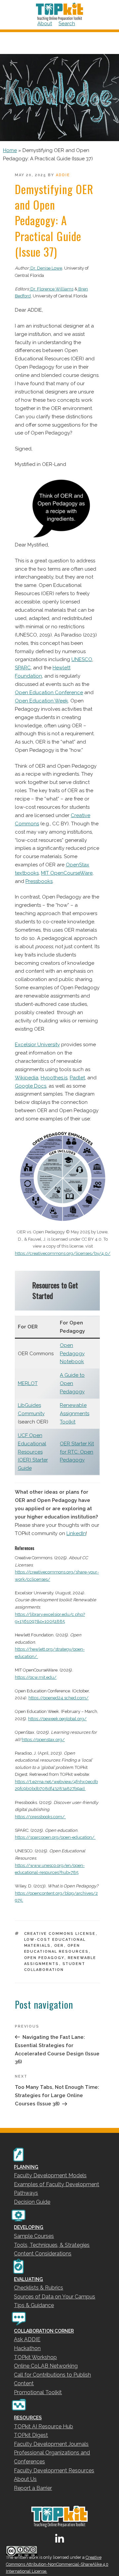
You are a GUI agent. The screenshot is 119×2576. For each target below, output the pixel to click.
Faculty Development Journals (51, 2444)
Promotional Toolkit (38, 2392)
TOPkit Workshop (35, 2357)
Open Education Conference (49, 693)
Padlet (77, 1078)
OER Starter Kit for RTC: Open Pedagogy (77, 1452)
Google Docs (31, 1086)
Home (10, 150)
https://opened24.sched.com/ (59, 1698)
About (45, 24)
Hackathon (27, 2348)
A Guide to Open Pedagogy (72, 1383)
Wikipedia (27, 1078)
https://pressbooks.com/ (40, 1817)
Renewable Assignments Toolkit (75, 1414)
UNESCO (82, 659)
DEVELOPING (29, 2227)
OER (59, 1946)
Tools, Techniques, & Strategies (52, 2245)
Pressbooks (39, 881)
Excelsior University (37, 1045)
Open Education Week (41, 701)
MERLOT (28, 1383)
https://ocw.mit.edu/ (36, 1677)
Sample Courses (34, 2236)
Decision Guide (32, 2202)
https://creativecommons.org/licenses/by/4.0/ (63, 1253)
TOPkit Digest (31, 2435)
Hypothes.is (54, 1078)
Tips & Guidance (34, 2305)
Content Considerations (43, 2254)
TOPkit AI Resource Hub (43, 2426)
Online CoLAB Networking (46, 2366)
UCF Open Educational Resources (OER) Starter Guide (33, 1452)
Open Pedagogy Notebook (72, 1354)
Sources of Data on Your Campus (55, 2297)
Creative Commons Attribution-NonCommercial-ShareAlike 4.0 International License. (57, 2564)
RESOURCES (28, 2418)
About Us (25, 2479)
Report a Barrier (33, 2488)
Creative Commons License (60, 1934)
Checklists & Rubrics (39, 2288)
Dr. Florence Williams (51, 289)
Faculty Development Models (50, 2175)
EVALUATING (28, 2279)
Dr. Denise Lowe (46, 268)
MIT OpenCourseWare (67, 873)
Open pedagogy (44, 1958)
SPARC (23, 668)
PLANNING (26, 2167)
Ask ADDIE (27, 2339)
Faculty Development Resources (54, 2471)
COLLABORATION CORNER (44, 2331)
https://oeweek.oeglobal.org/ (57, 1719)
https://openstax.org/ (43, 1740)
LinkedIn (76, 1533)
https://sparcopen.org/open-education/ (55, 1837)
